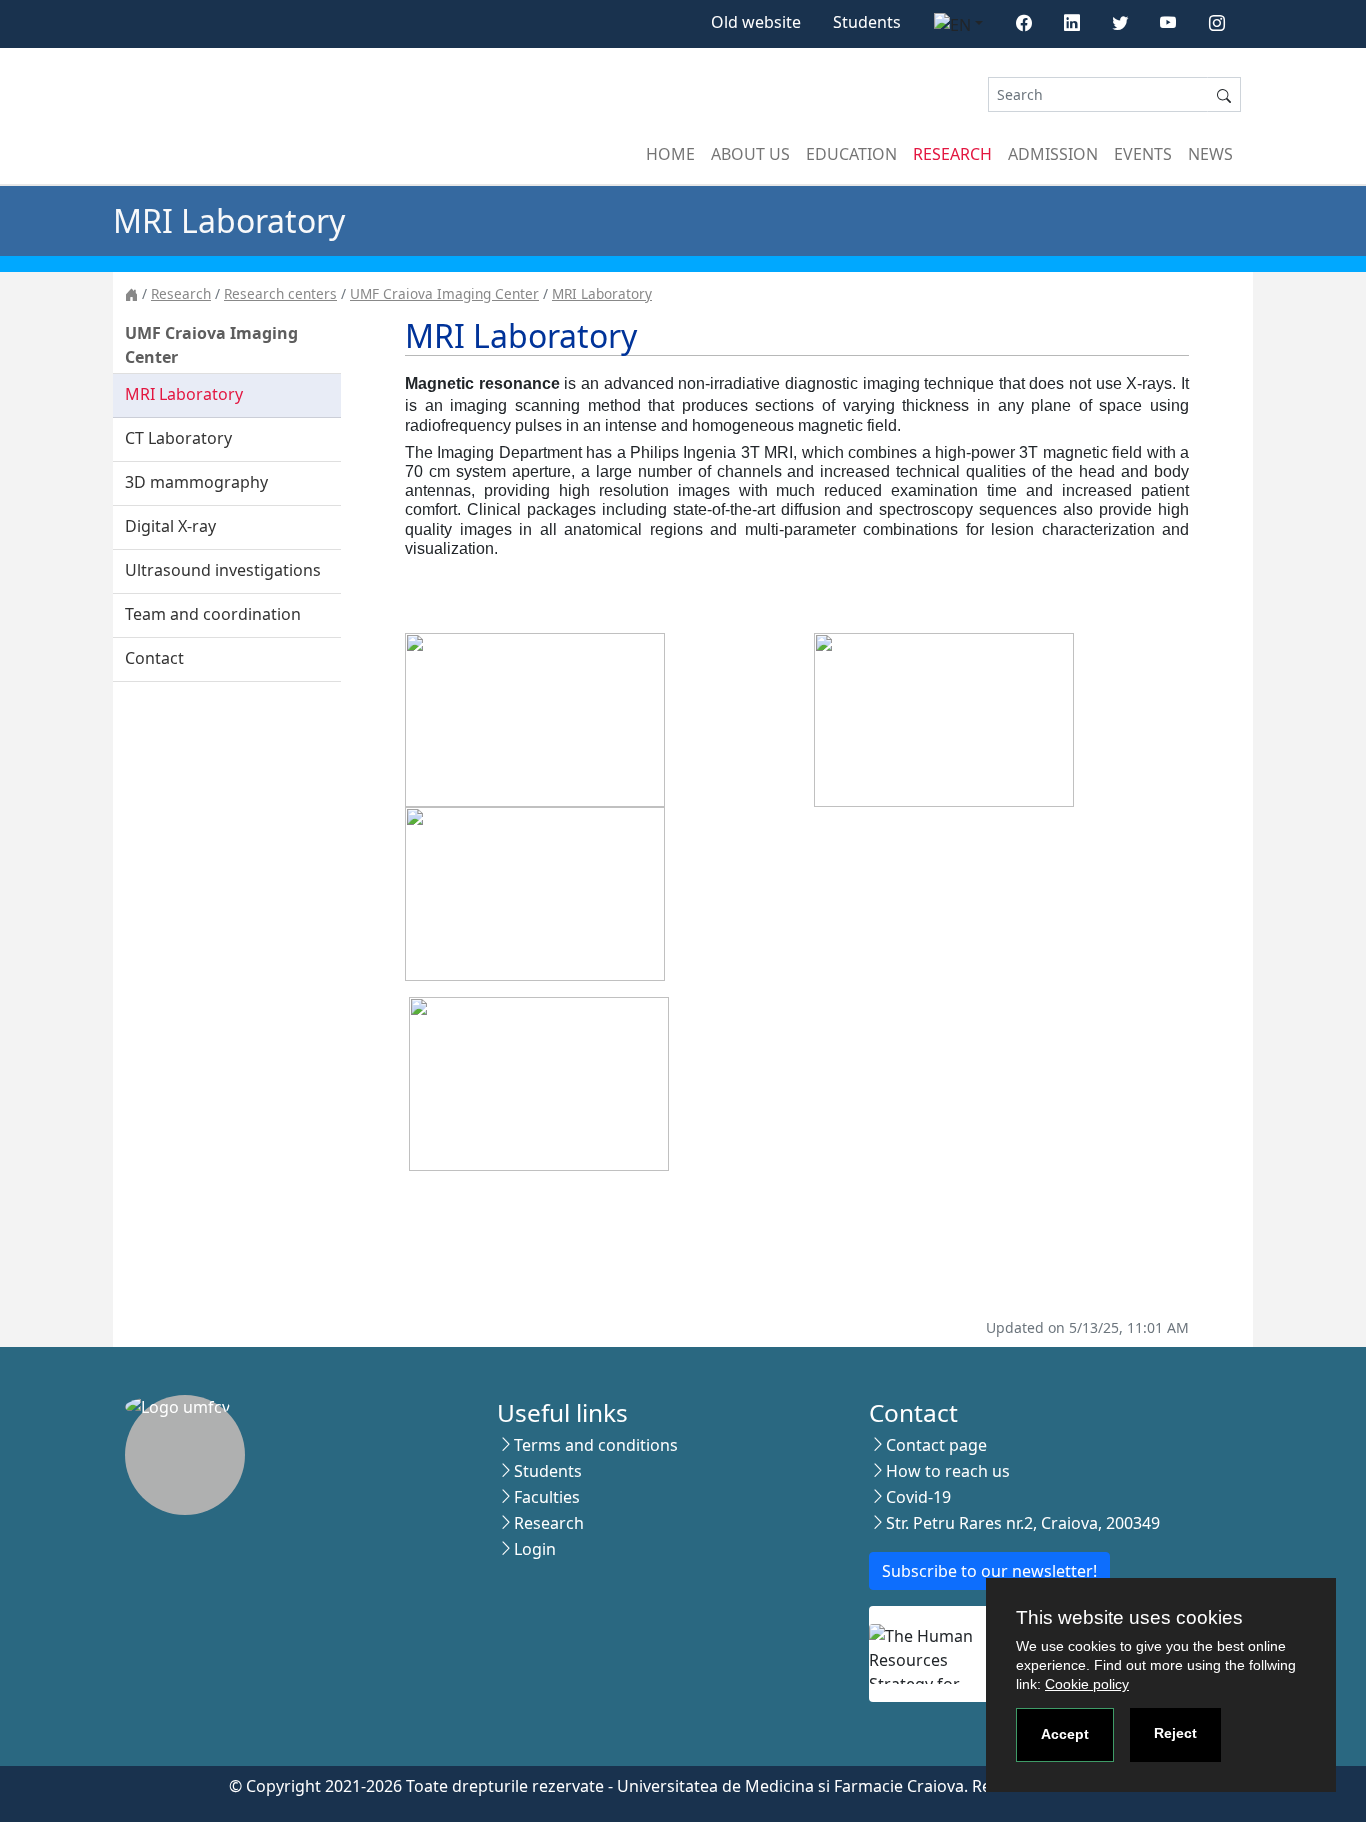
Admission (1053, 154)
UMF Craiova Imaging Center (444, 293)
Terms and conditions (596, 1445)
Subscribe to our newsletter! (989, 1571)
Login (535, 1549)
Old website (756, 22)
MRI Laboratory (602, 293)
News (1210, 154)
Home (670, 154)
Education (851, 154)
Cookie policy (1087, 1684)
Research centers (280, 293)
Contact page (936, 1445)
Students (867, 22)
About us (750, 154)
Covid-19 (918, 1497)
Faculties (547, 1497)
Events (1143, 154)
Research (952, 154)
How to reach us (948, 1471)
